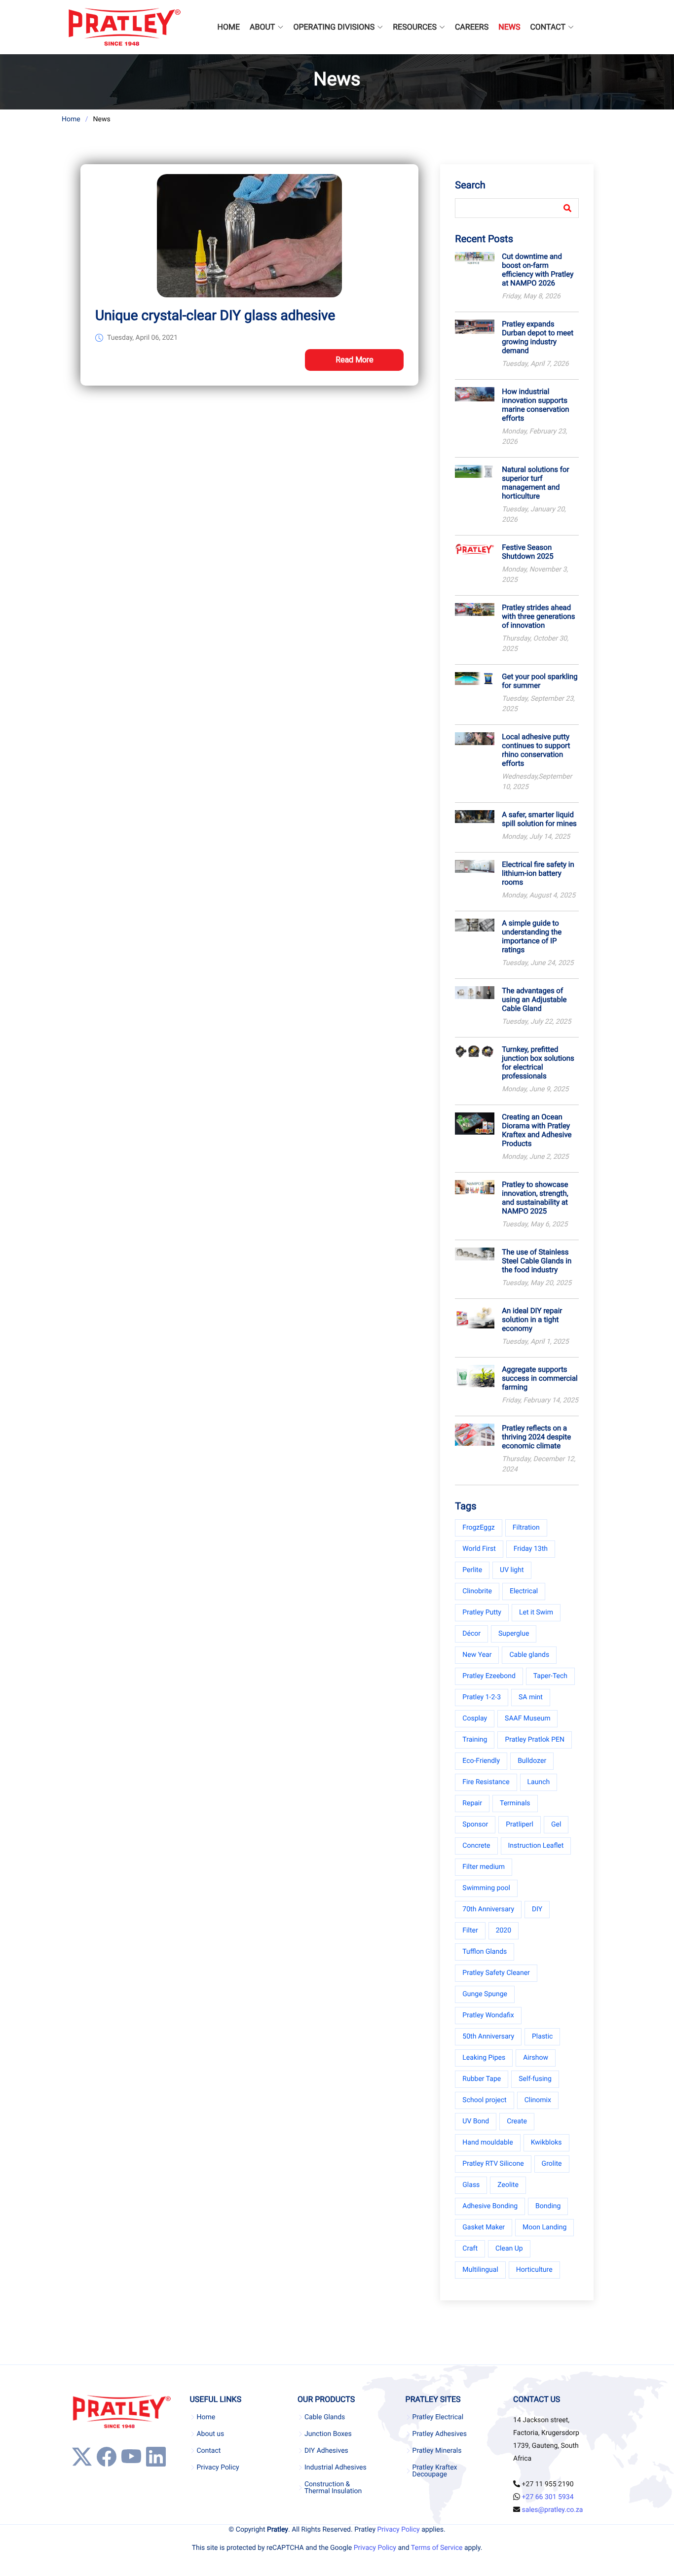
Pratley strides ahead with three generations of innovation (538, 616)
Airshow (536, 2058)
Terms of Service (437, 2548)
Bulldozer (532, 1761)
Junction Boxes (328, 2434)
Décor (471, 1634)
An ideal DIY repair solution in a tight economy (532, 1320)
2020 (504, 1931)
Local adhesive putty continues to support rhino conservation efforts (536, 750)
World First (479, 1549)
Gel (556, 1825)
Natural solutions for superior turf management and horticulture (535, 483)
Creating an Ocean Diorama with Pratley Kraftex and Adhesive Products (537, 1130)
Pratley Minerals (437, 2451)
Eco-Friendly (481, 1761)
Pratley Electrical (438, 2417)
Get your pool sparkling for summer (540, 681)
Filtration (526, 1528)
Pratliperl (520, 1825)
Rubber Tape (482, 2079)
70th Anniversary (488, 1909)
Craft (470, 2249)
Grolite (552, 2164)
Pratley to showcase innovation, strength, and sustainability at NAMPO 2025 (535, 1198)
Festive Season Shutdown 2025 (527, 552)
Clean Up (509, 2249)
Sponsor (475, 1825)
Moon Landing (544, 2227)
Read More (355, 360)
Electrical (524, 1591)
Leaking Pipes (484, 2058)
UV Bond (476, 2121)
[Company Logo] (124, 27)
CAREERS (472, 27)
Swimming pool (486, 1888)
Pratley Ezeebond (489, 1676)
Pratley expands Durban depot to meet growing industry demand (538, 337)
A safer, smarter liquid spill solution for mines (539, 819)
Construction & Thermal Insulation (333, 2488)
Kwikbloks (546, 2143)
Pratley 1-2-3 (482, 1697)
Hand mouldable (487, 2143)
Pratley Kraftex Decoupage (435, 2471)
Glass (471, 2185)
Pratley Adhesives (440, 2434)
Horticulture (534, 2270)
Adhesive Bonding (490, 2206)
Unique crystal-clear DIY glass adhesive (215, 315)
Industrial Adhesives (336, 2468)
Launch (539, 1782)
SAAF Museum (527, 1718)
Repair (472, 1803)
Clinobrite (477, 1591)
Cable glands (529, 1655)
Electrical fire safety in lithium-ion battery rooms (538, 873)
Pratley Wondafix (488, 2015)
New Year (477, 1655)
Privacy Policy (218, 2468)
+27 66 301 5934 (548, 2497)
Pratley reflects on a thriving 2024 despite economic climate (536, 1437)
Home (71, 119)
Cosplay (475, 1718)
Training (475, 1740)
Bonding (548, 2206)
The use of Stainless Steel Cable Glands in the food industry (537, 1261)
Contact (208, 2451)
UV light (512, 1570)
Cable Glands (325, 2417)
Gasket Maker (484, 2227)
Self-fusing (535, 2079)
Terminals (515, 1803)
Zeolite (508, 2185)
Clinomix (538, 2100)
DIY (537, 1909)
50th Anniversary (488, 2037)
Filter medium (484, 1867)
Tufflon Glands (485, 1952)
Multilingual (480, 2270)
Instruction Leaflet (536, 1846)
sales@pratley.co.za (553, 2510)
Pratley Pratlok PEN (535, 1740)
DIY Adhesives (326, 2451)
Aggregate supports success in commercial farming (540, 1378)
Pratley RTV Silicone (493, 2164)
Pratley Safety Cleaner (496, 1973)
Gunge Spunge (485, 1994)
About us (210, 2434)
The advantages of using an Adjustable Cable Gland (534, 1000)
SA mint (531, 1697)
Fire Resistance (486, 1782)
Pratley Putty (482, 1612)
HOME (229, 27)
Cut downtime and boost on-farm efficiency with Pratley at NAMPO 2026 (538, 270)
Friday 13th (531, 1549)
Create (517, 2121)
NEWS (509, 27)
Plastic (542, 2037)
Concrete (476, 1846)
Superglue (514, 1634)
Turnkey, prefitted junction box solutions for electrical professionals (538, 1063)
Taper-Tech (550, 1676)
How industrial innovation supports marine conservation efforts (535, 405)
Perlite (472, 1570)
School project (484, 2100)
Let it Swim (536, 1612)
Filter (470, 1931)
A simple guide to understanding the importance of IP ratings (532, 936)
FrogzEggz (478, 1528)
